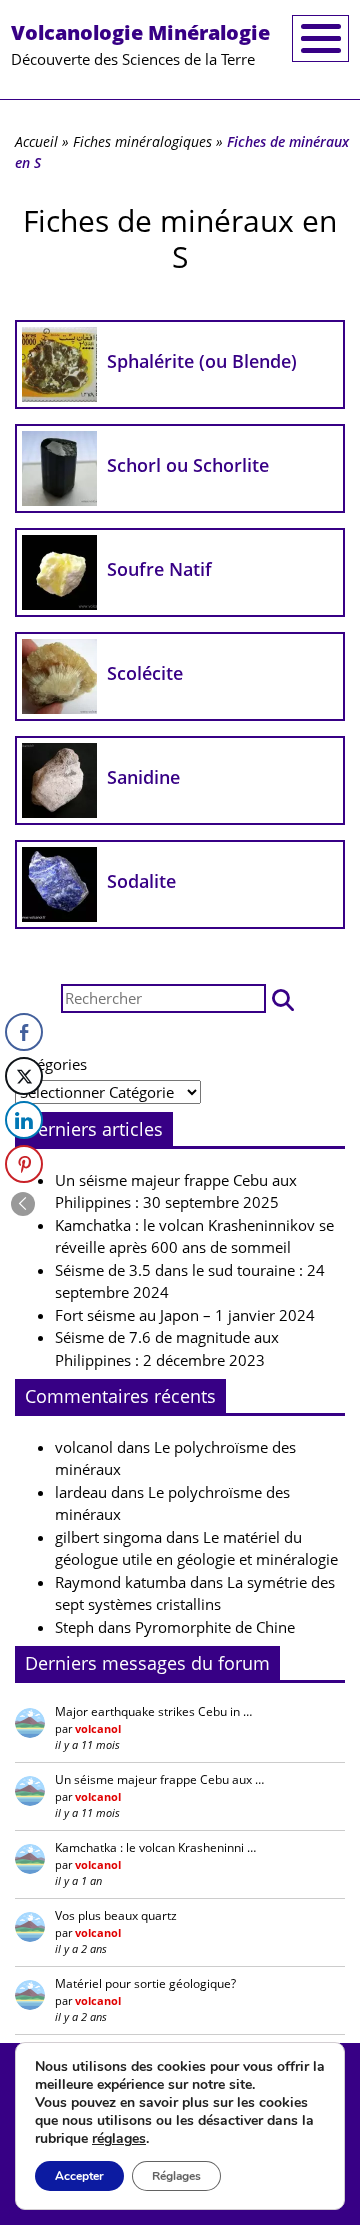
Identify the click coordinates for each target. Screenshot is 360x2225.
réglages (119, 2139)
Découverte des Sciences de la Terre (140, 44)
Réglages (176, 2176)
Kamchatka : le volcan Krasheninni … (155, 1847)
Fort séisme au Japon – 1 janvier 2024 (185, 1315)
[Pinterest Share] (24, 1164)
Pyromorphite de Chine (215, 1627)
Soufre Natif (159, 569)
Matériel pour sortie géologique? (145, 1983)
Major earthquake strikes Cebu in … (153, 1711)
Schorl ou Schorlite (188, 465)
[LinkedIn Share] (24, 1120)
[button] (283, 998)
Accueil (36, 141)
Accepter (79, 2176)
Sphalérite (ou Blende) (202, 361)
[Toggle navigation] (320, 38)
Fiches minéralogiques (142, 141)
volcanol (84, 1447)
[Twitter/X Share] (24, 1076)
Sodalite (141, 881)
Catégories (51, 1064)
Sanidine (143, 777)
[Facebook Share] (24, 1032)
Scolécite (145, 673)
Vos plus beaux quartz (116, 1915)
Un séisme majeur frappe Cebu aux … (159, 1779)
